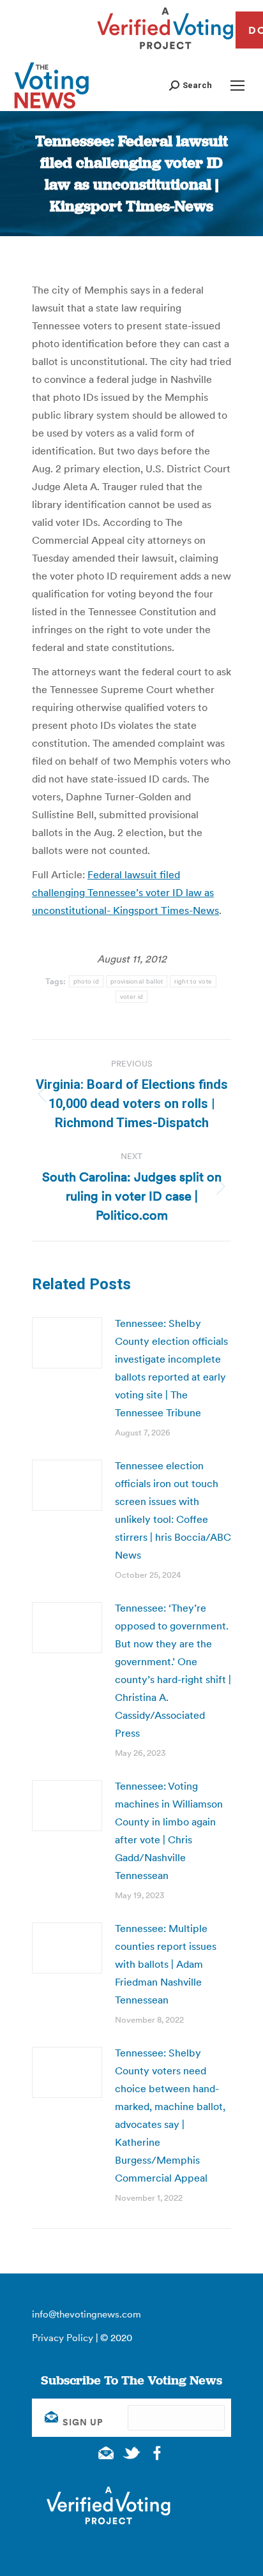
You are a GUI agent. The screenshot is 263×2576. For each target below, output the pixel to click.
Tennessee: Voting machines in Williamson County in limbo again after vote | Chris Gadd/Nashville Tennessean (169, 1831)
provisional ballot (137, 981)
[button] (191, 85)
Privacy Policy (63, 2338)
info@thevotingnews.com (86, 2314)
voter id (131, 997)
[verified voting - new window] (165, 51)
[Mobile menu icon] (237, 86)
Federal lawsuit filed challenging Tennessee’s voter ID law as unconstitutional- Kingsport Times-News (125, 892)
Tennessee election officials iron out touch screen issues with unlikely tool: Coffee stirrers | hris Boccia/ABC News (173, 1510)
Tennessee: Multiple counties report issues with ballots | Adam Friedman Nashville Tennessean (166, 1964)
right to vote (193, 981)
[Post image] (67, 1343)
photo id (86, 981)
